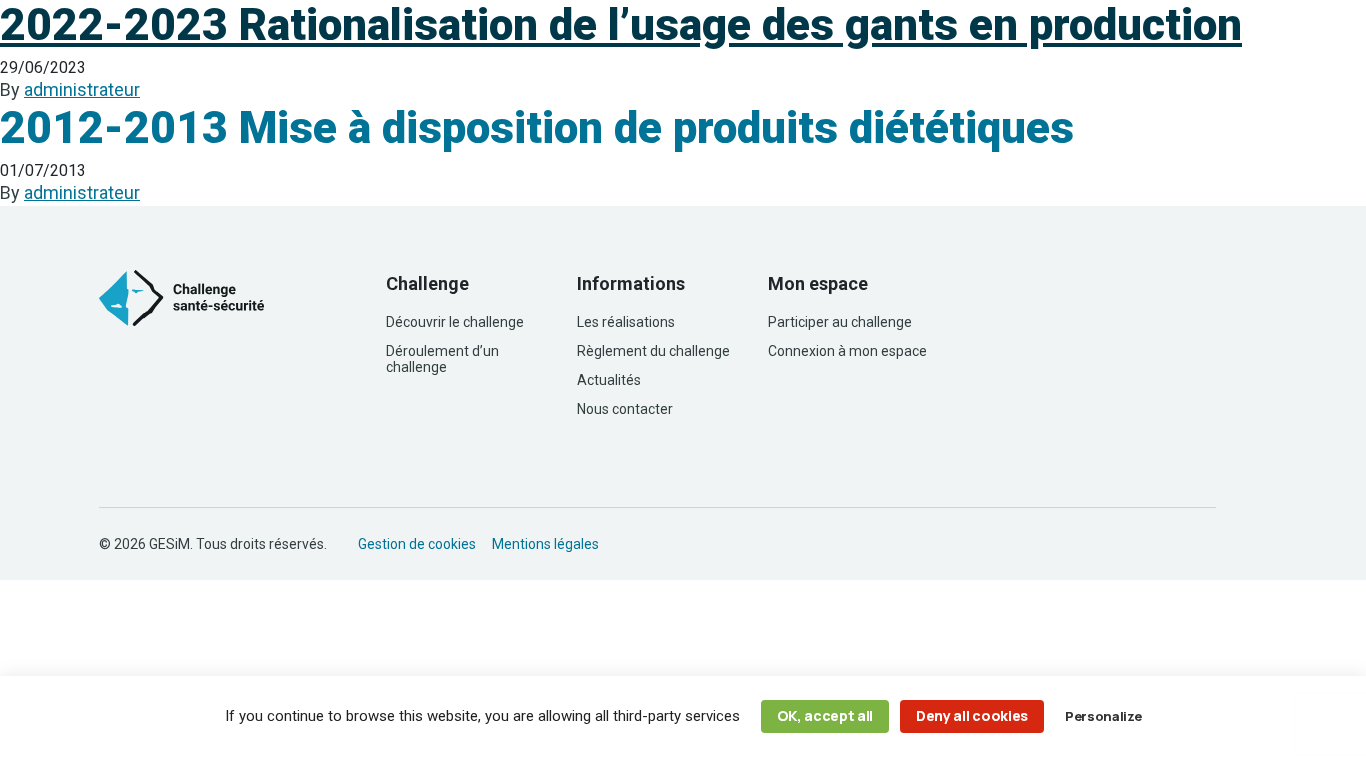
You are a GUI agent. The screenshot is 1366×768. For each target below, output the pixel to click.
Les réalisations (626, 322)
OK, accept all (825, 715)
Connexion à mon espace (847, 351)
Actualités (609, 380)
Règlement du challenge (653, 351)
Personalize (1103, 716)
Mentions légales (545, 544)
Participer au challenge (840, 322)
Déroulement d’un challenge (442, 359)
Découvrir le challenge (455, 322)
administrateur (82, 89)
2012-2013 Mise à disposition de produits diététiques (537, 128)
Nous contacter (625, 409)
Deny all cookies (972, 715)
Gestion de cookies (417, 544)
